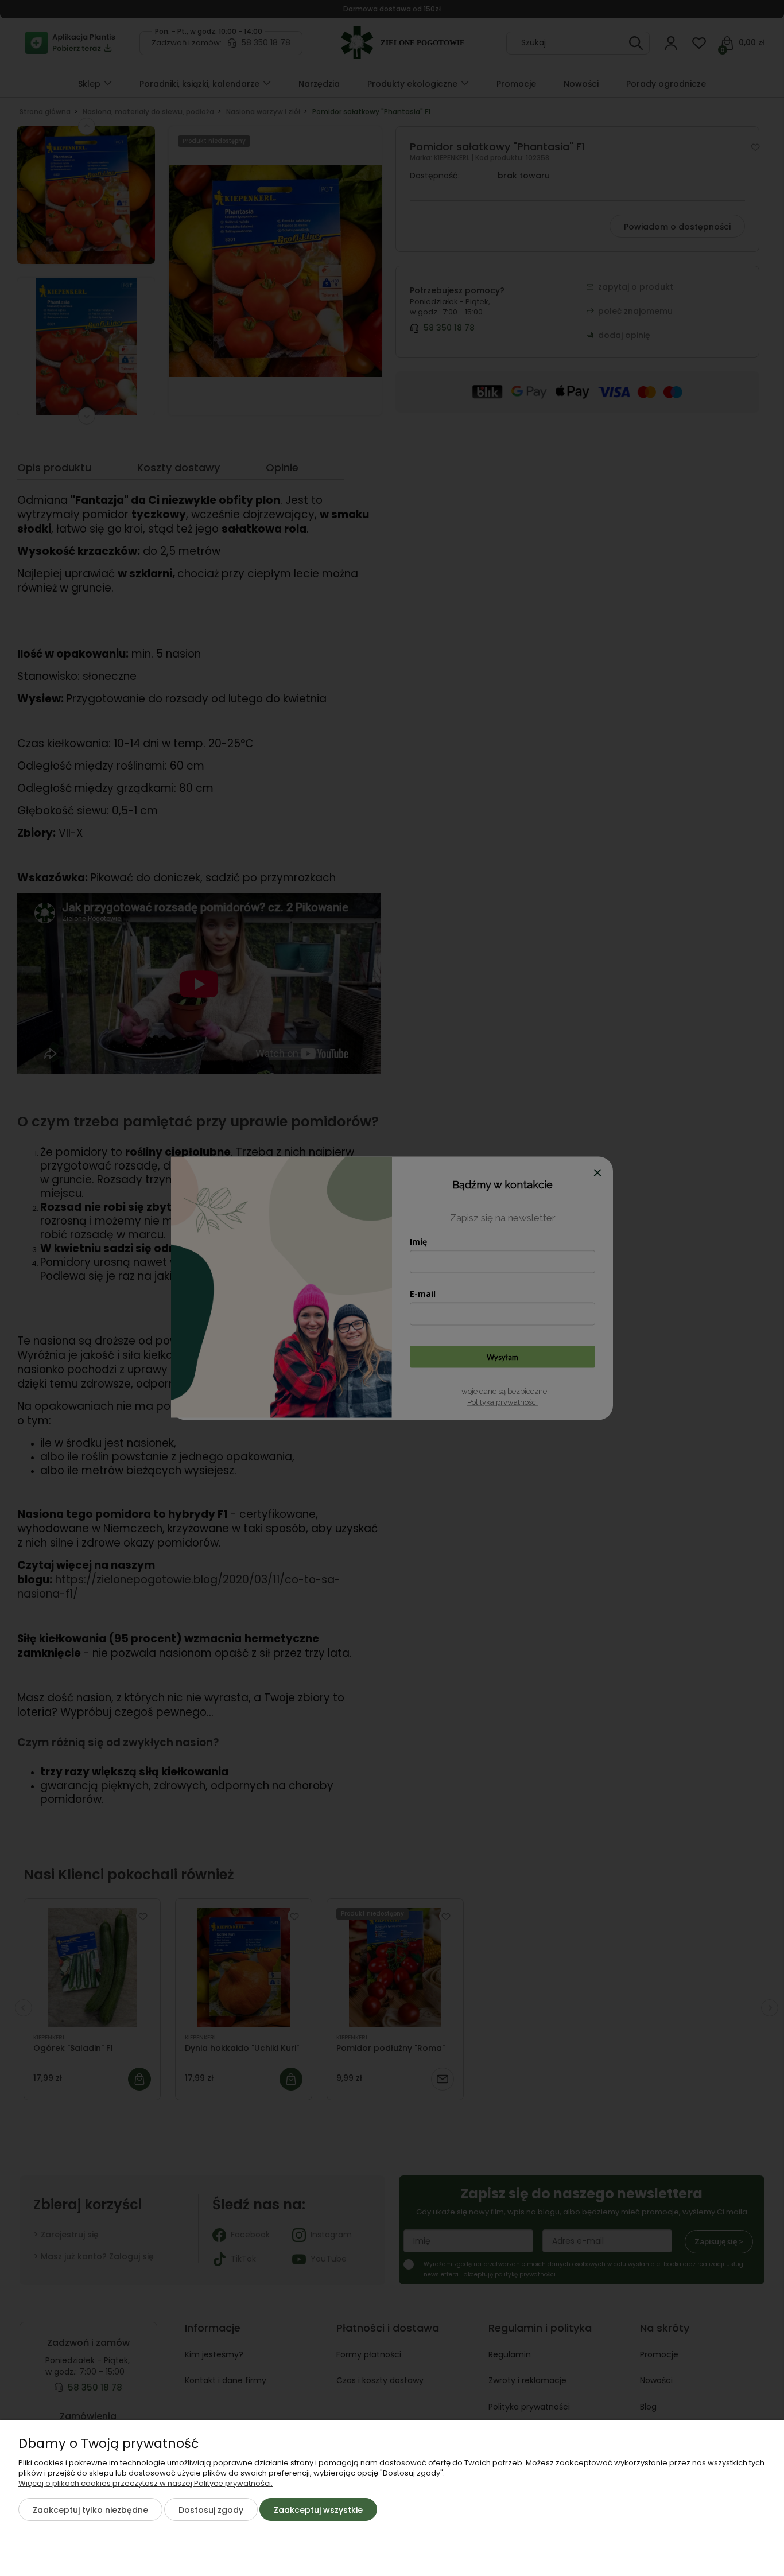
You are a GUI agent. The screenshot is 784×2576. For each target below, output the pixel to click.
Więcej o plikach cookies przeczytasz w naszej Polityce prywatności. (145, 2483)
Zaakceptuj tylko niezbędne (90, 2510)
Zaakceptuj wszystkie (318, 2510)
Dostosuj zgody (211, 2510)
